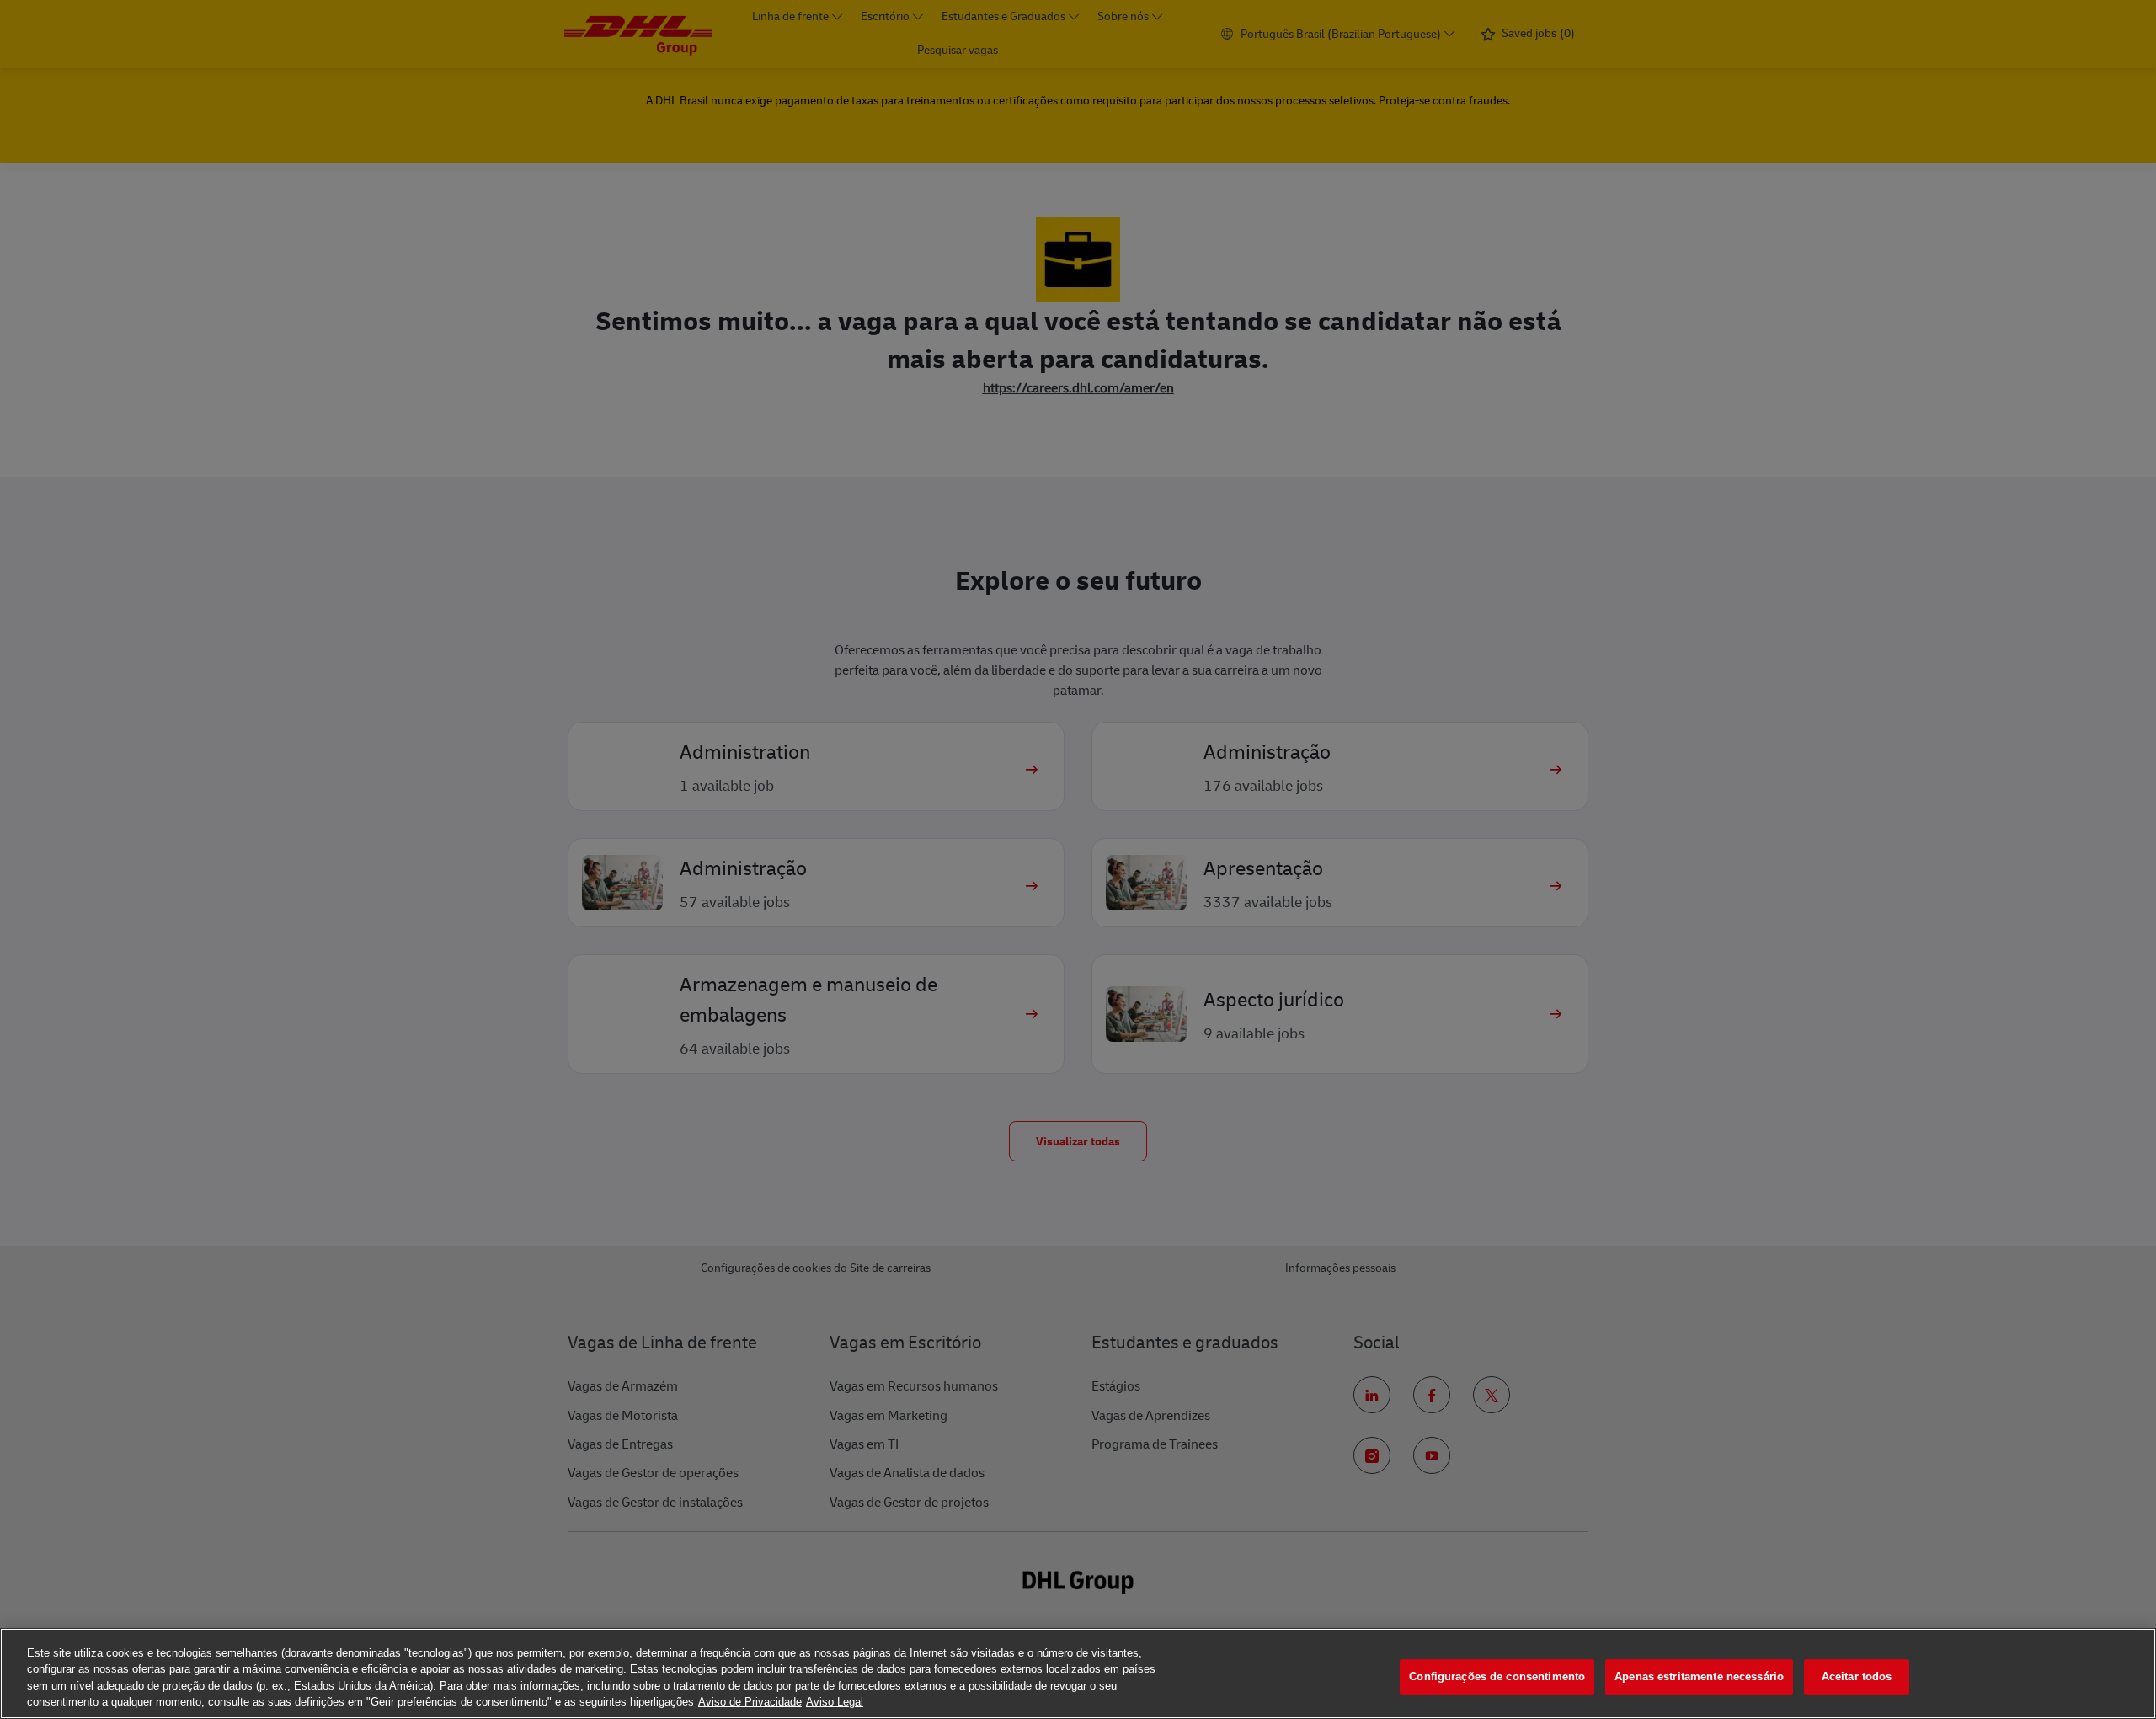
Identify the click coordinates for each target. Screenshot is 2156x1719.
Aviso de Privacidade (750, 1702)
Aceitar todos (1857, 1676)
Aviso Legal (835, 1702)
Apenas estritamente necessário (1699, 1676)
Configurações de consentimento (1497, 1676)
